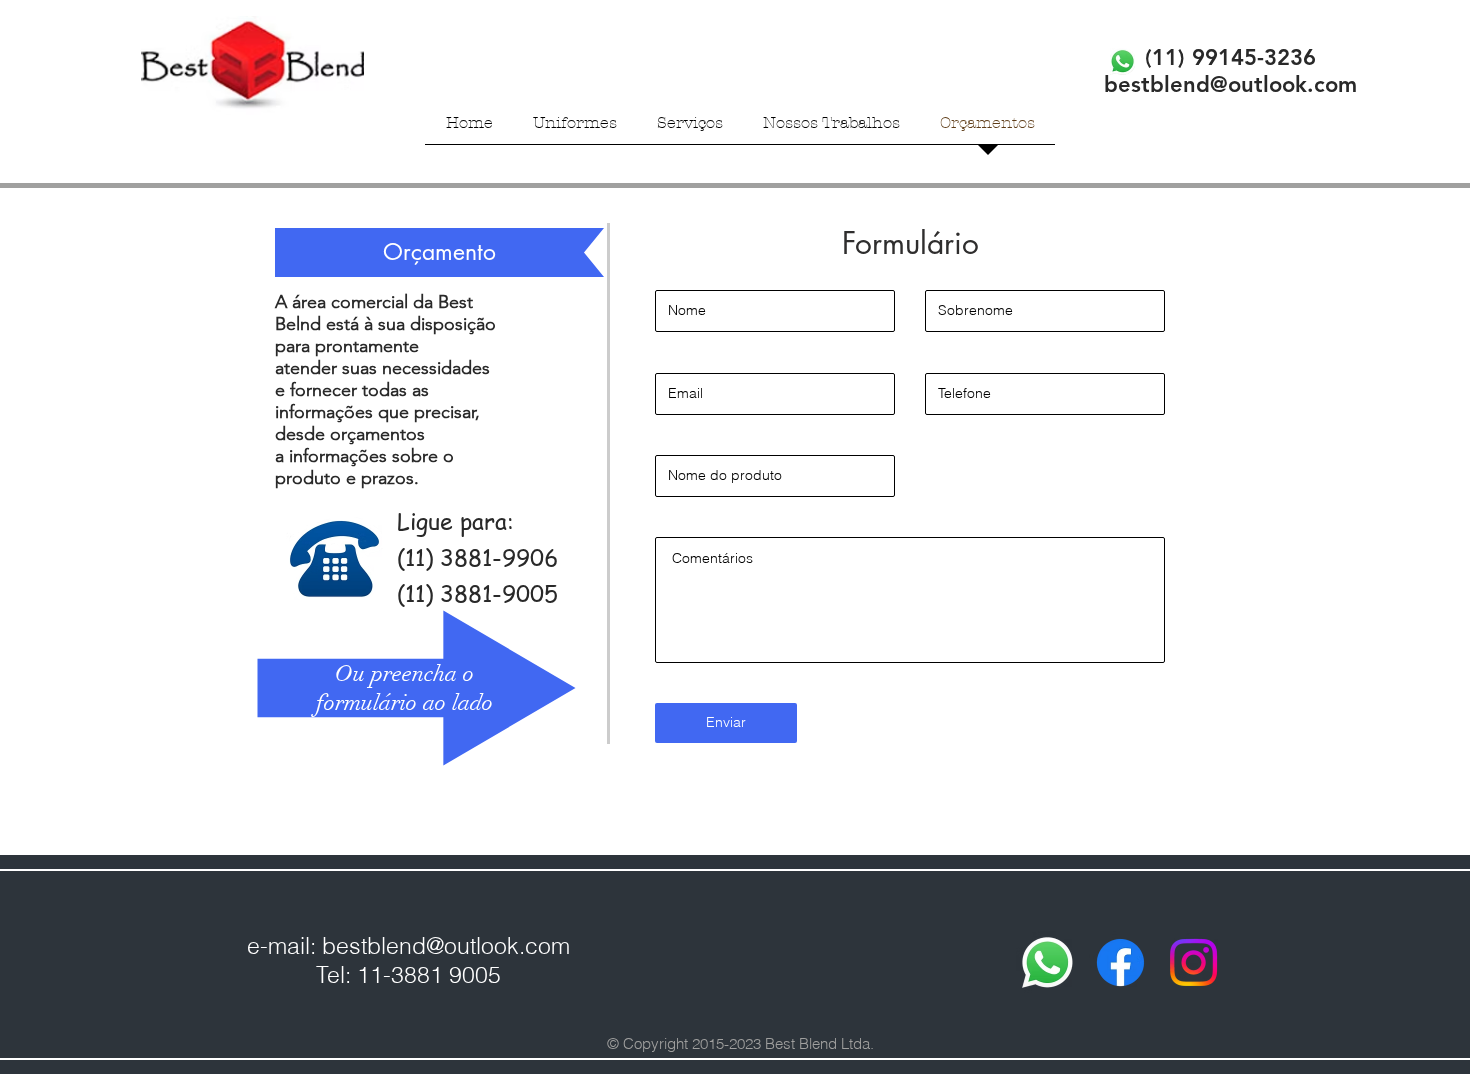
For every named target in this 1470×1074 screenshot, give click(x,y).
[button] (575, 129)
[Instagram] (1193, 962)
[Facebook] (1120, 962)
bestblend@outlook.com (446, 945)
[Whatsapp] (1047, 962)
